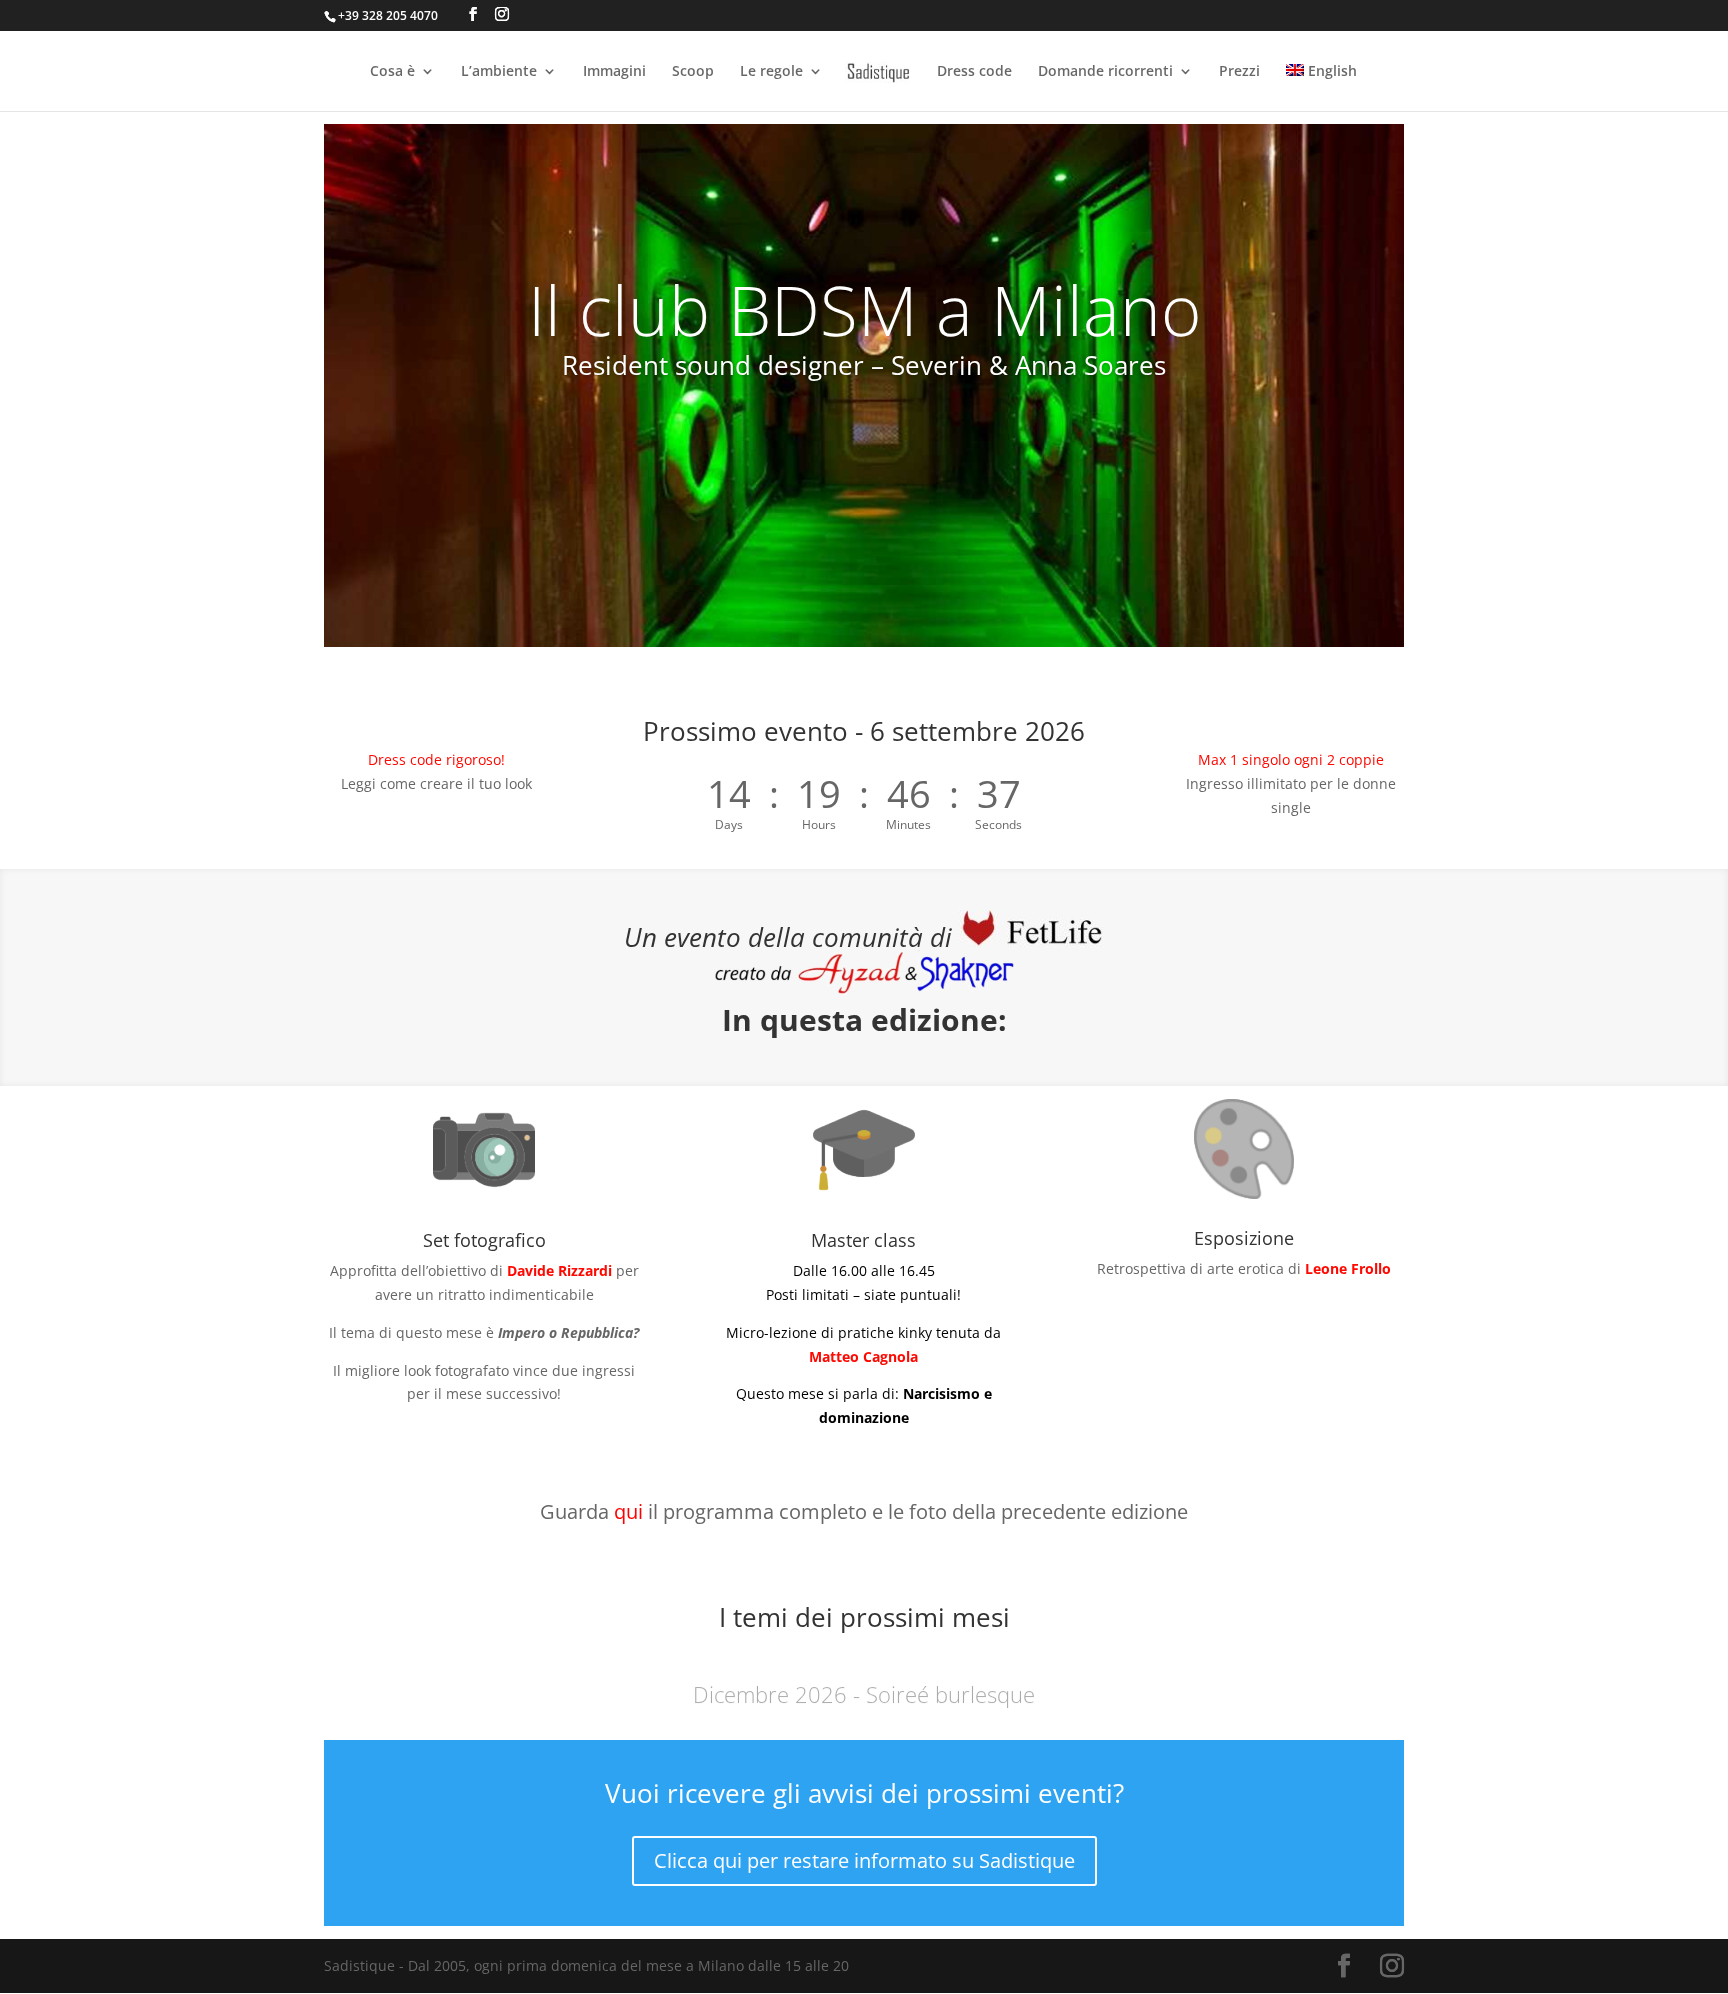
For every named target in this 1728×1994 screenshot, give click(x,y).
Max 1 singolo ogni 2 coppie (1291, 759)
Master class (863, 1240)
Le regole (771, 72)
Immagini (614, 72)
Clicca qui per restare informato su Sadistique (864, 1860)
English (1330, 72)
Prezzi (1239, 72)
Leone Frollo (1348, 1268)
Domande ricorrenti (1105, 72)
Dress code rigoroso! (436, 759)
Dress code (974, 72)
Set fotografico (484, 1240)
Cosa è (392, 72)
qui (628, 1511)
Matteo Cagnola (863, 1356)
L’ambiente (499, 72)
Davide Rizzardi (559, 1270)
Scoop (693, 72)
